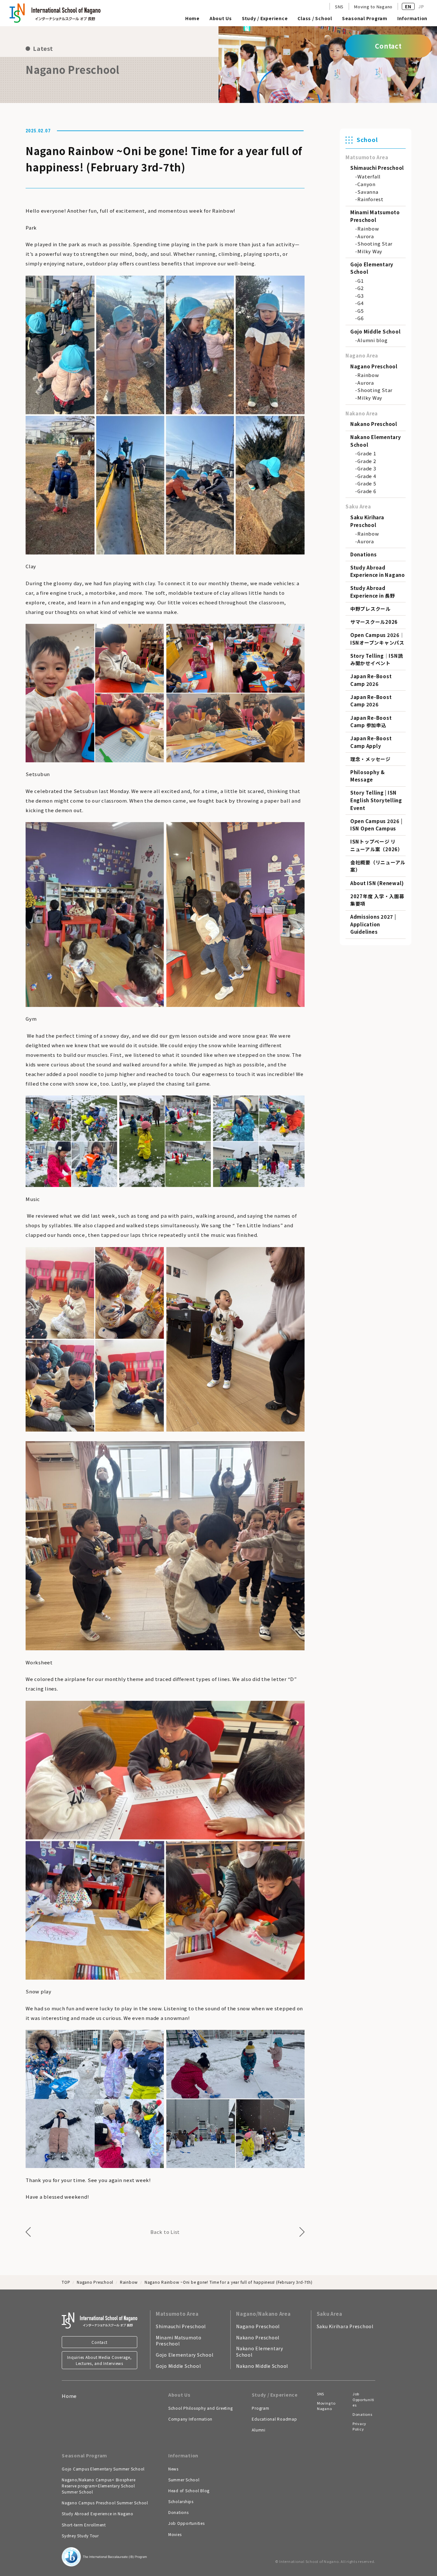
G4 (361, 303)
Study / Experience (265, 19)
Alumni (259, 2430)
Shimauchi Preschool (377, 168)
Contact (99, 2342)
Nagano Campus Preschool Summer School (105, 2503)
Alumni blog (372, 340)
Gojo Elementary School (185, 2355)
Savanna (368, 192)
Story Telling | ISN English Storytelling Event (376, 800)
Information (412, 19)
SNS (339, 7)
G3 (361, 296)
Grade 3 (367, 468)
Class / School (315, 19)
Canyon (366, 184)
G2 (361, 288)
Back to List (165, 2232)
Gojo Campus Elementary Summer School (103, 2469)
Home (192, 19)
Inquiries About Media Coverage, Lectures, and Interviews (99, 2360)
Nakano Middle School (262, 2366)
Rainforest (370, 199)
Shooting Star (375, 243)
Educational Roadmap (274, 2419)
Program (260, 2408)
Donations (364, 554)
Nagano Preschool (374, 366)
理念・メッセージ (370, 759)
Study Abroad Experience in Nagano (98, 2513)
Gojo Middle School (376, 331)
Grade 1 (367, 453)
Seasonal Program (365, 19)
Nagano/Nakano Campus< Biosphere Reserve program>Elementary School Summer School (99, 2486)
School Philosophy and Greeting (201, 2408)
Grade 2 (367, 461)
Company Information (190, 2419)
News (173, 2469)
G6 (361, 318)
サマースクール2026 (374, 622)
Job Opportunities (187, 2523)
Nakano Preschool (374, 424)
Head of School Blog (189, 2490)
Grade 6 (367, 491)
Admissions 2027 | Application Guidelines (373, 924)
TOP (66, 2282)
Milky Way (370, 251)
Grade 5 (367, 483)
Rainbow (368, 228)
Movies (175, 2534)
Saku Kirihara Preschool (345, 2326)
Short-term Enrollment (84, 2525)
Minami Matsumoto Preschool (179, 2341)
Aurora (366, 236)
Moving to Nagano (373, 7)
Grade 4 (367, 476)
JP (421, 6)
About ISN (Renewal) (377, 883)
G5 (361, 311)
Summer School (184, 2480)
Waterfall (369, 176)
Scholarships (181, 2501)
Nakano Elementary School (260, 2352)
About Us (221, 19)
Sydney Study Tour (80, 2536)
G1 (361, 281)
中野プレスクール (370, 609)
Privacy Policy (359, 2426)
